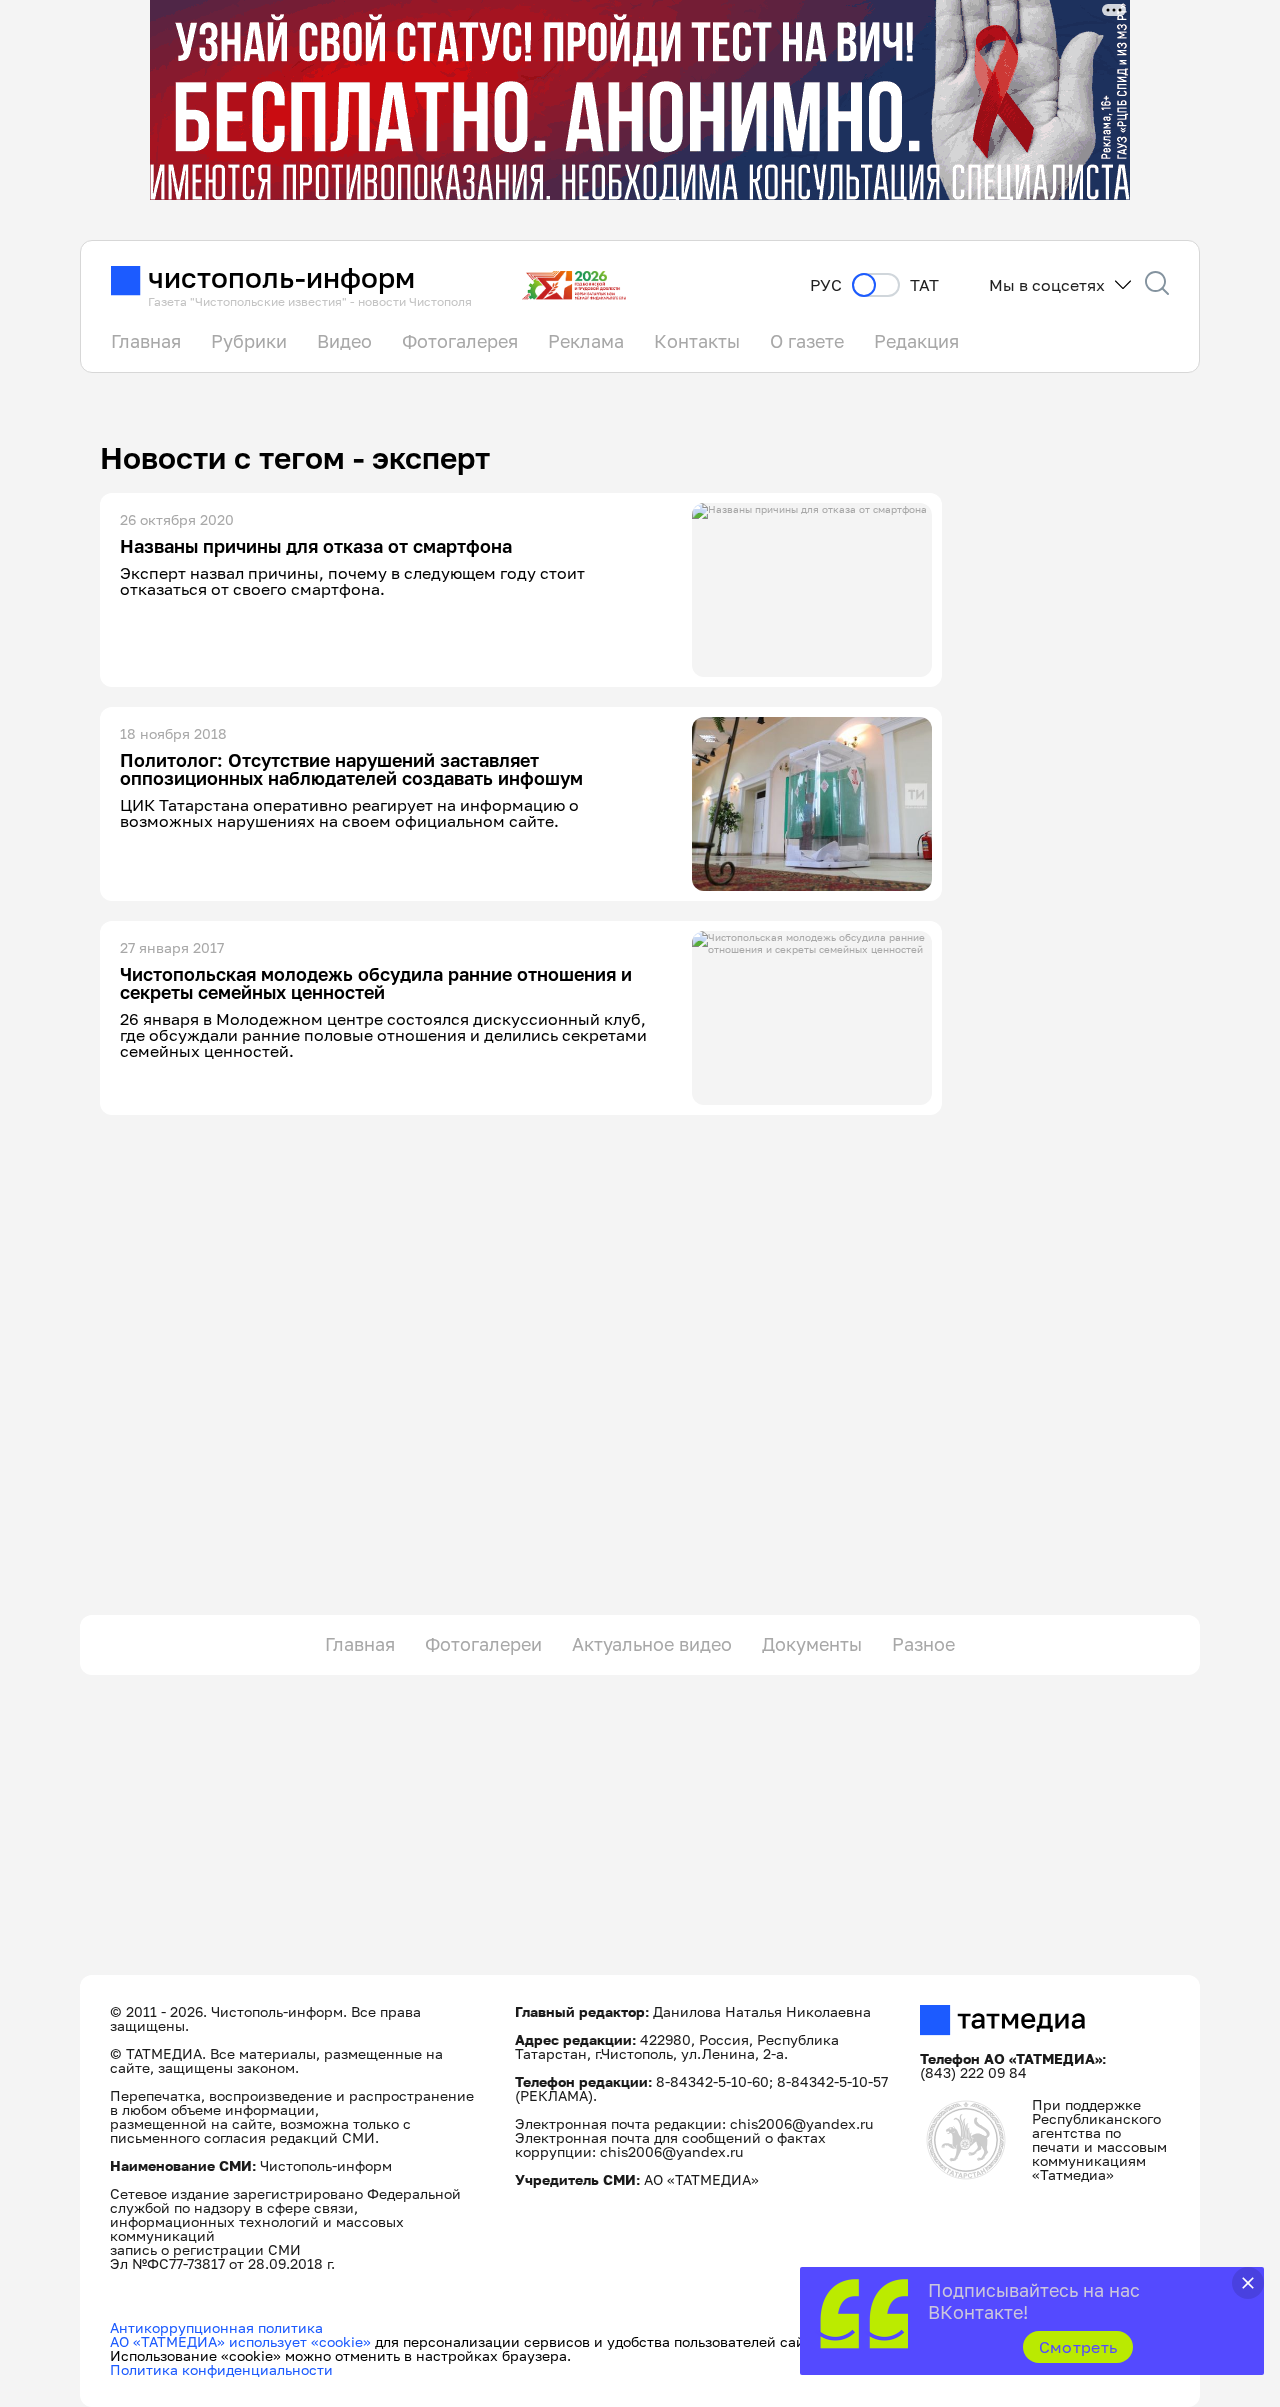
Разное (923, 1644)
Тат (924, 285)
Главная (146, 341)
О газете (807, 341)
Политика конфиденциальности (221, 2369)
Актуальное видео (652, 1644)
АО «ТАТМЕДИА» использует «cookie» (240, 2341)
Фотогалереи (483, 1644)
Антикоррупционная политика (216, 2327)
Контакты (697, 341)
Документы (812, 1644)
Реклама (586, 341)
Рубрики (249, 341)
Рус (826, 285)
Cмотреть (1078, 2347)
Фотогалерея (460, 341)
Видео (344, 341)
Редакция (916, 341)
